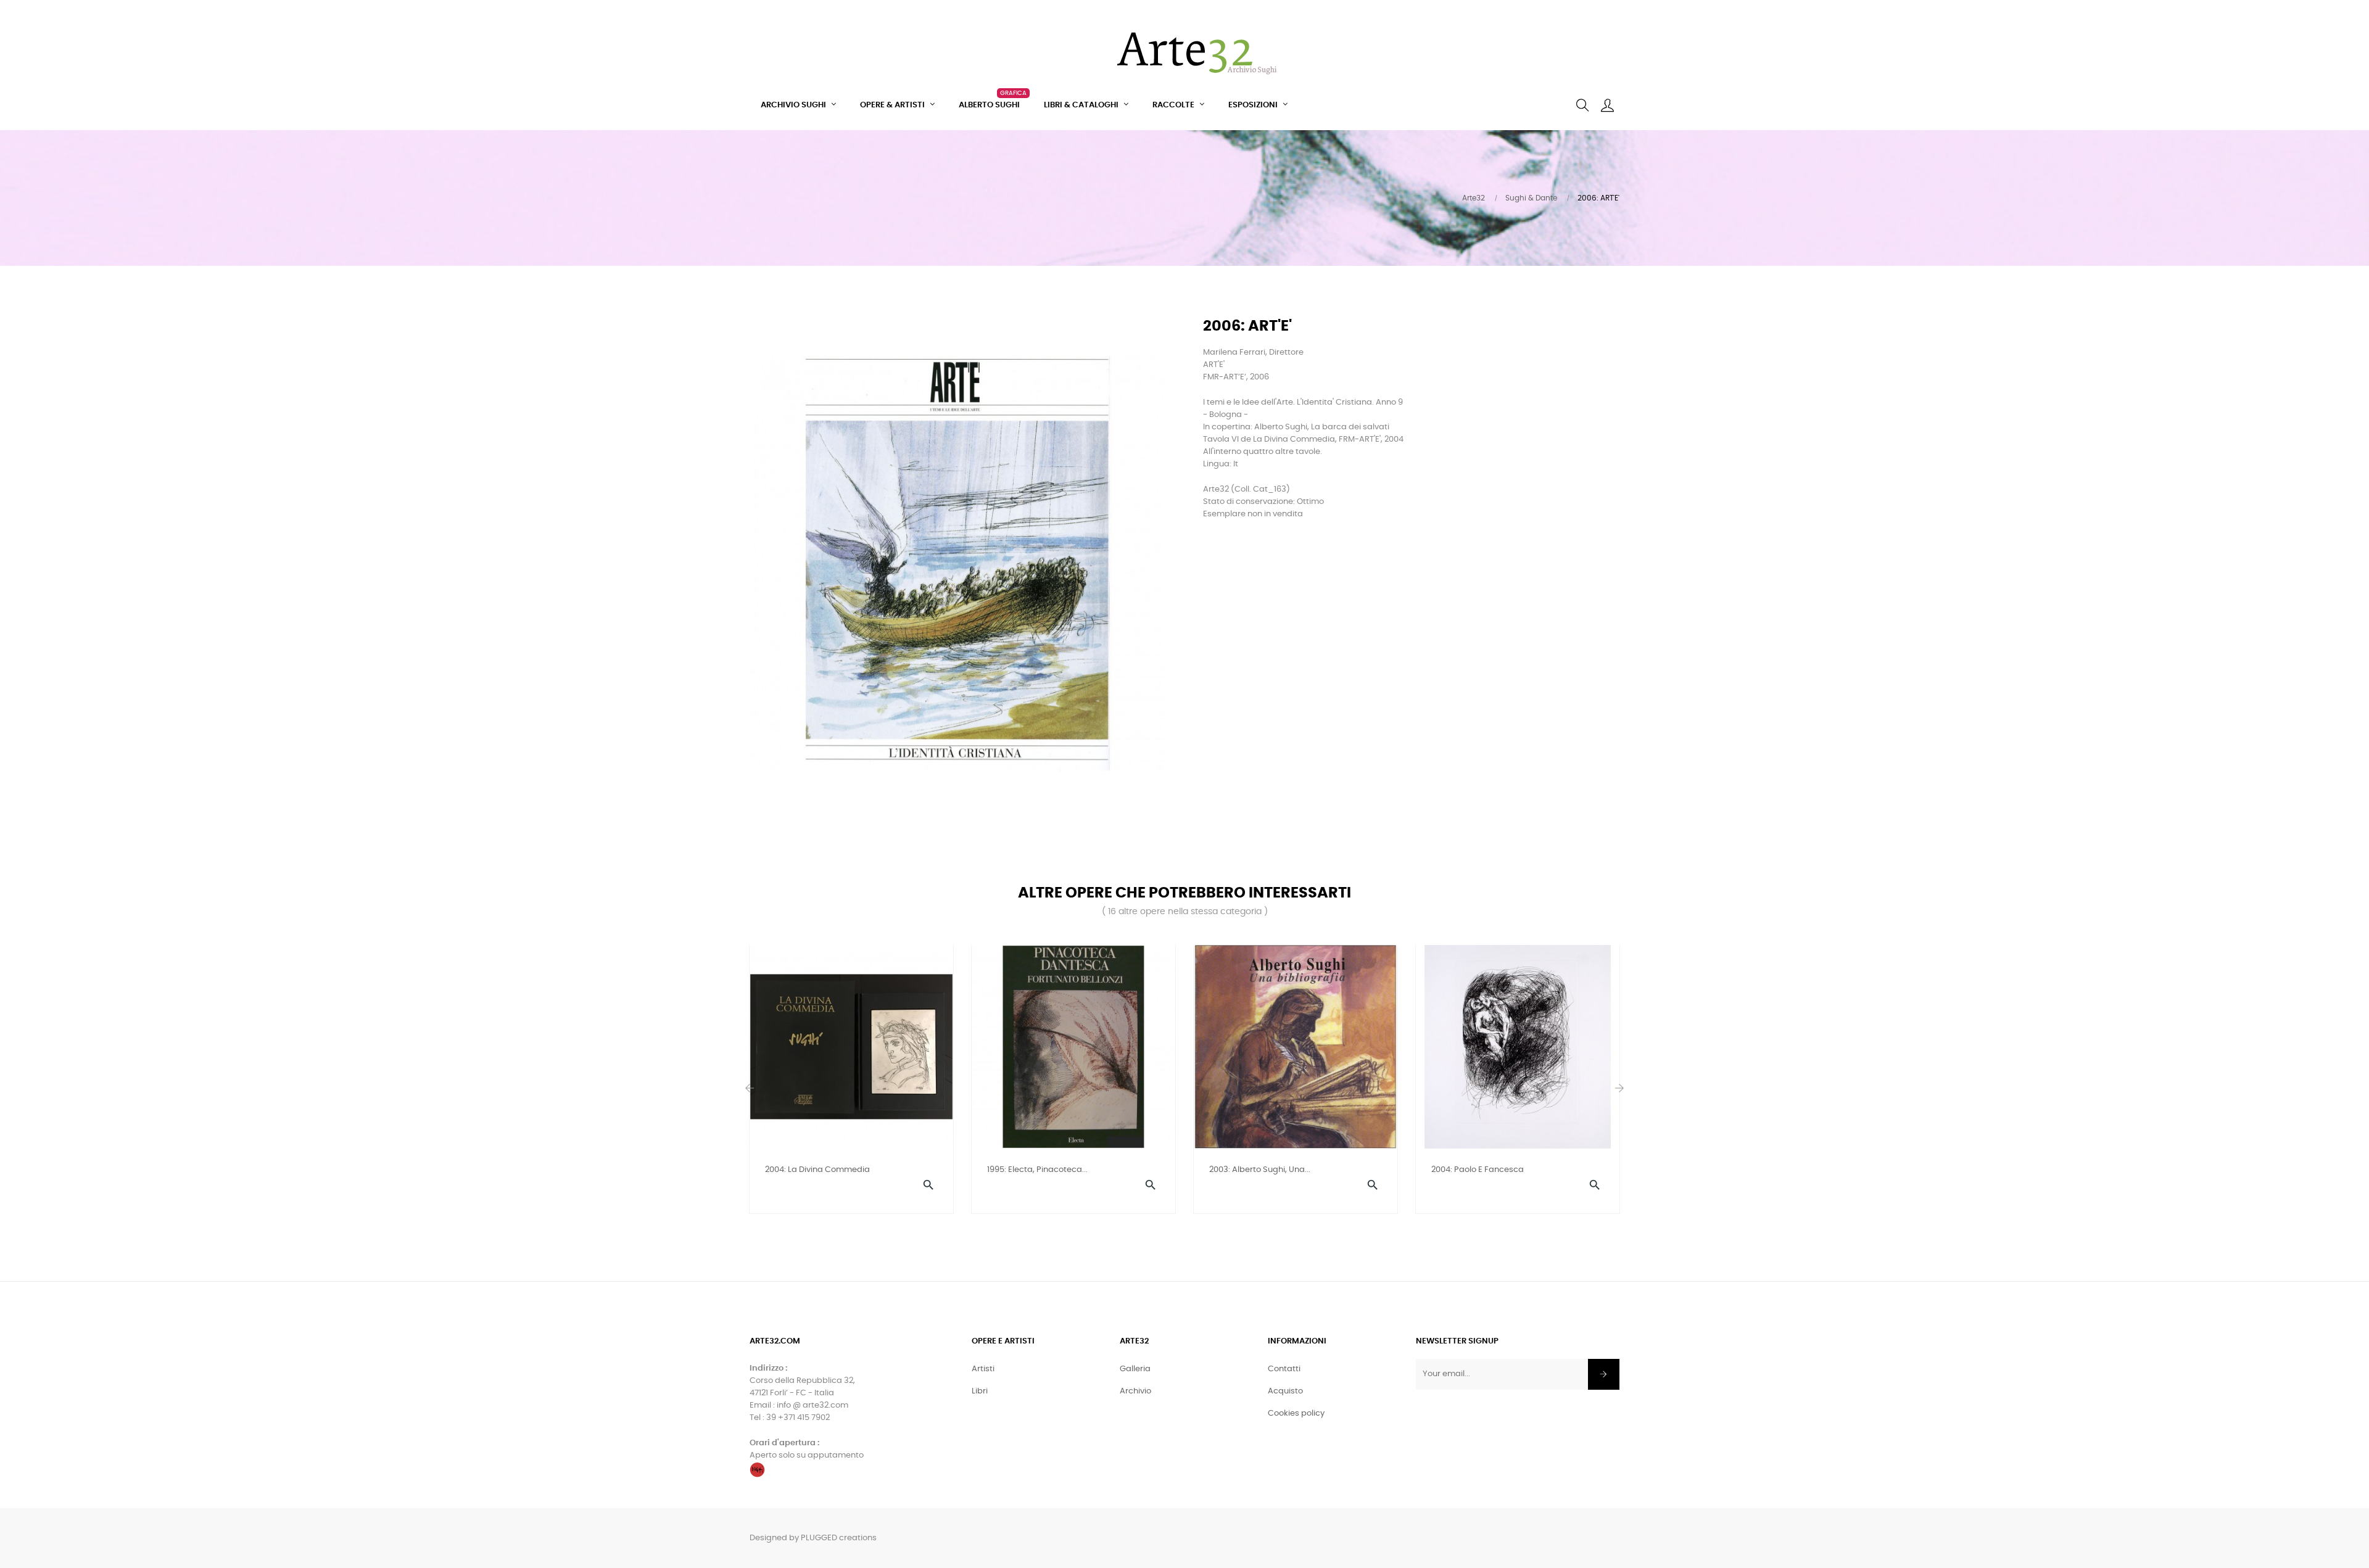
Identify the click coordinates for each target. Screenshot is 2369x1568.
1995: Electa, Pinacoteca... (1037, 1170)
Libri (980, 1391)
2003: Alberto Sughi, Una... (1260, 1170)
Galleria (1135, 1369)
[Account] (1607, 105)
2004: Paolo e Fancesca (1478, 1170)
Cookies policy (1296, 1413)
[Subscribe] (1604, 1374)
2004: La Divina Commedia (817, 1170)
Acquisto (1285, 1391)
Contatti (1284, 1369)
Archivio (1135, 1391)
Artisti (983, 1369)
